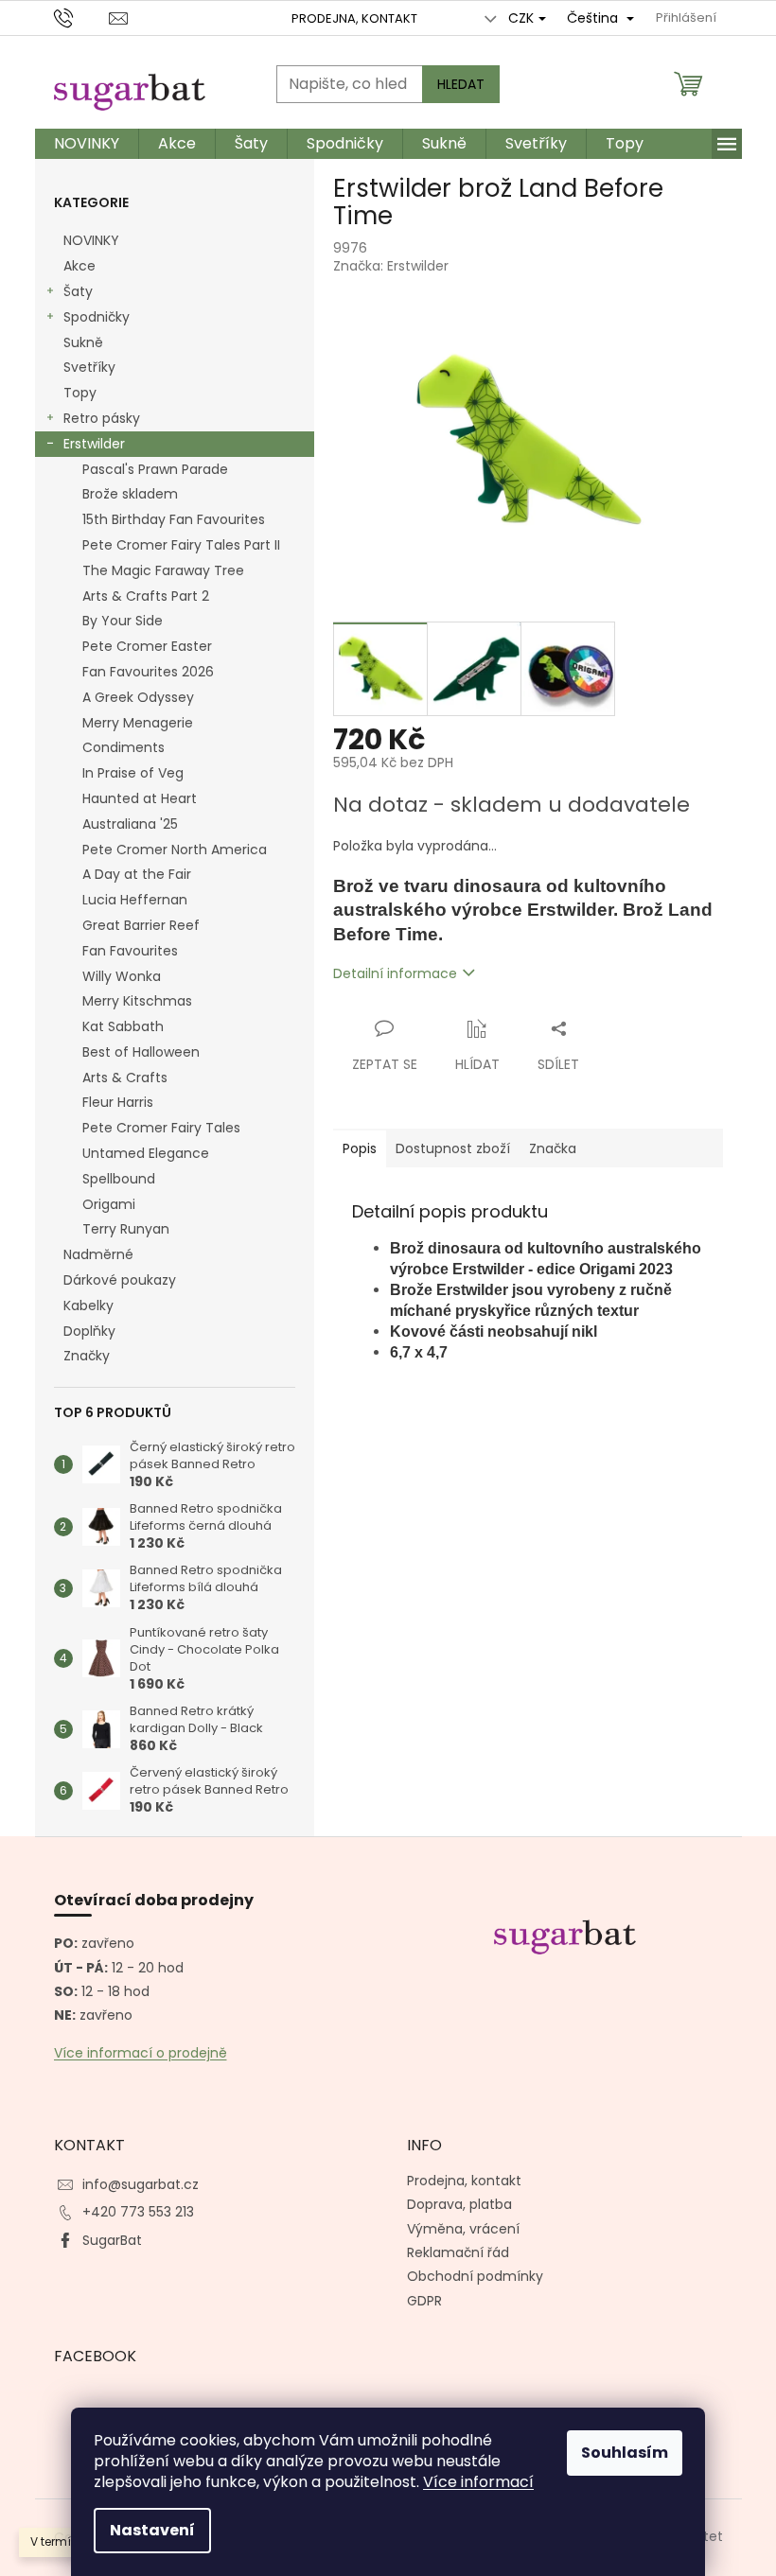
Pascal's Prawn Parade (155, 469)
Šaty (78, 291)
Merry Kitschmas (137, 1001)
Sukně (83, 342)
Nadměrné (98, 1254)
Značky (87, 1356)
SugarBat (112, 2240)
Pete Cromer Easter (147, 646)
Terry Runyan (126, 1229)
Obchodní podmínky (475, 2276)
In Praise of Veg (133, 773)
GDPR (424, 2301)
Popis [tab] (360, 1148)
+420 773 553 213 (138, 2212)
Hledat (461, 84)
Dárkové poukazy (120, 1280)
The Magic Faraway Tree (163, 570)
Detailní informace (395, 973)
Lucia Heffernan (135, 900)
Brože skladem (130, 494)
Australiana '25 (130, 824)
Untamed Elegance (146, 1153)
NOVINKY (91, 240)
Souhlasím (625, 2453)
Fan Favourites (130, 951)
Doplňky (89, 1331)
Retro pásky (102, 418)
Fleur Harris (118, 1102)
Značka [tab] (553, 1148)
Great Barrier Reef (141, 925)
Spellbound (119, 1179)
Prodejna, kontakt (354, 18)
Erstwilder (94, 444)
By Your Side (123, 621)
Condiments (123, 747)
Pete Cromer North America (175, 850)
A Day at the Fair (137, 874)
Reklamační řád (458, 2252)
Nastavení (152, 2530)
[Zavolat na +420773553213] (82, 18)
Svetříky (89, 367)
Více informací (478, 2482)
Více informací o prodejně (141, 2053)
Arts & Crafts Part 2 (146, 596)
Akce (79, 266)
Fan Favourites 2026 (148, 672)
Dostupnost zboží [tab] (453, 1148)
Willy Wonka (122, 976)
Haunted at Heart (140, 798)
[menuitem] (87, 144)
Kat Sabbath (123, 1026)
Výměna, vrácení (463, 2229)
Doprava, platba (459, 2204)
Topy (80, 393)
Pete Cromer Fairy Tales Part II (181, 545)
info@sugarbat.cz (141, 2184)
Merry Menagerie (138, 723)
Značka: (391, 266)
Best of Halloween (141, 1052)
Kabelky (88, 1306)
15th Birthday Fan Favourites (174, 519)
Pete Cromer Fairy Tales (161, 1128)
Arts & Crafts (125, 1078)
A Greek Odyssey (138, 697)
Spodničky (97, 317)
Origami (109, 1204)
